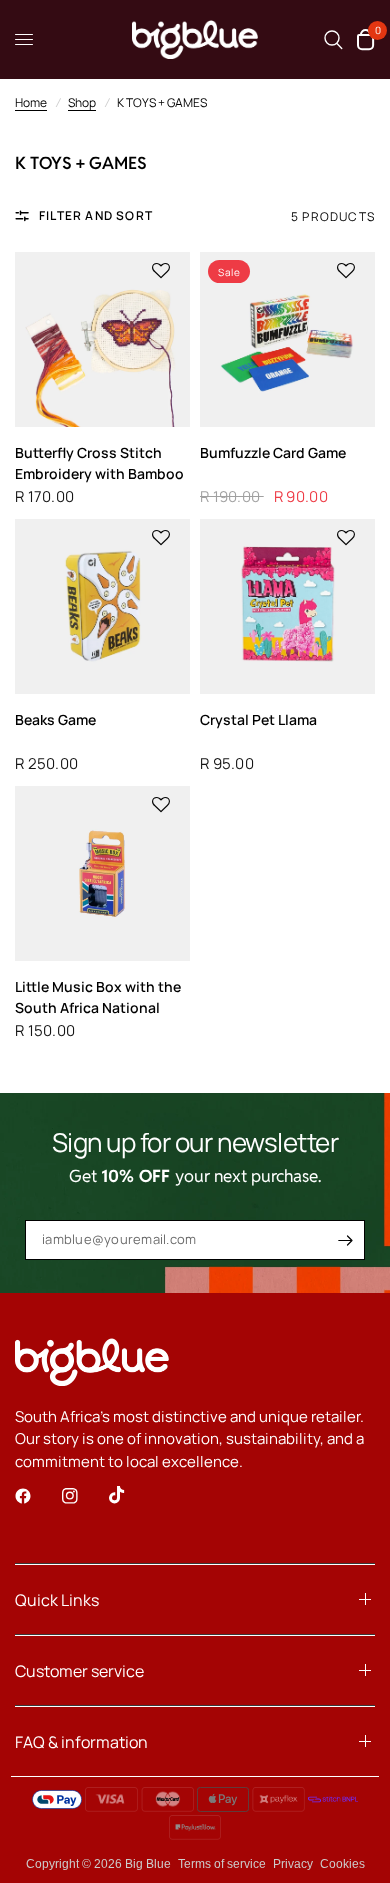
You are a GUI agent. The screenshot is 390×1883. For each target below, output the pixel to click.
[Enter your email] (345, 1240)
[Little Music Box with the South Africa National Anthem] (102, 873)
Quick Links (57, 1600)
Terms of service (222, 1864)
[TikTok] (131, 1495)
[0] (362, 39)
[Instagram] (84, 1496)
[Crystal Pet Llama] (287, 606)
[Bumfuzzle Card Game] (287, 339)
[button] (161, 271)
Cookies (342, 1864)
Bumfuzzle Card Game (273, 452)
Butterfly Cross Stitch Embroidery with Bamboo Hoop (99, 463)
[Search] (333, 39)
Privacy (293, 1864)
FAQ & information (81, 1742)
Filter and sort (96, 215)
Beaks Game (55, 719)
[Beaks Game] (102, 606)
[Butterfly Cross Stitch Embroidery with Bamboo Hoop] (102, 339)
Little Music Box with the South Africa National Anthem (98, 997)
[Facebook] (37, 1496)
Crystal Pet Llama (258, 719)
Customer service (79, 1671)
